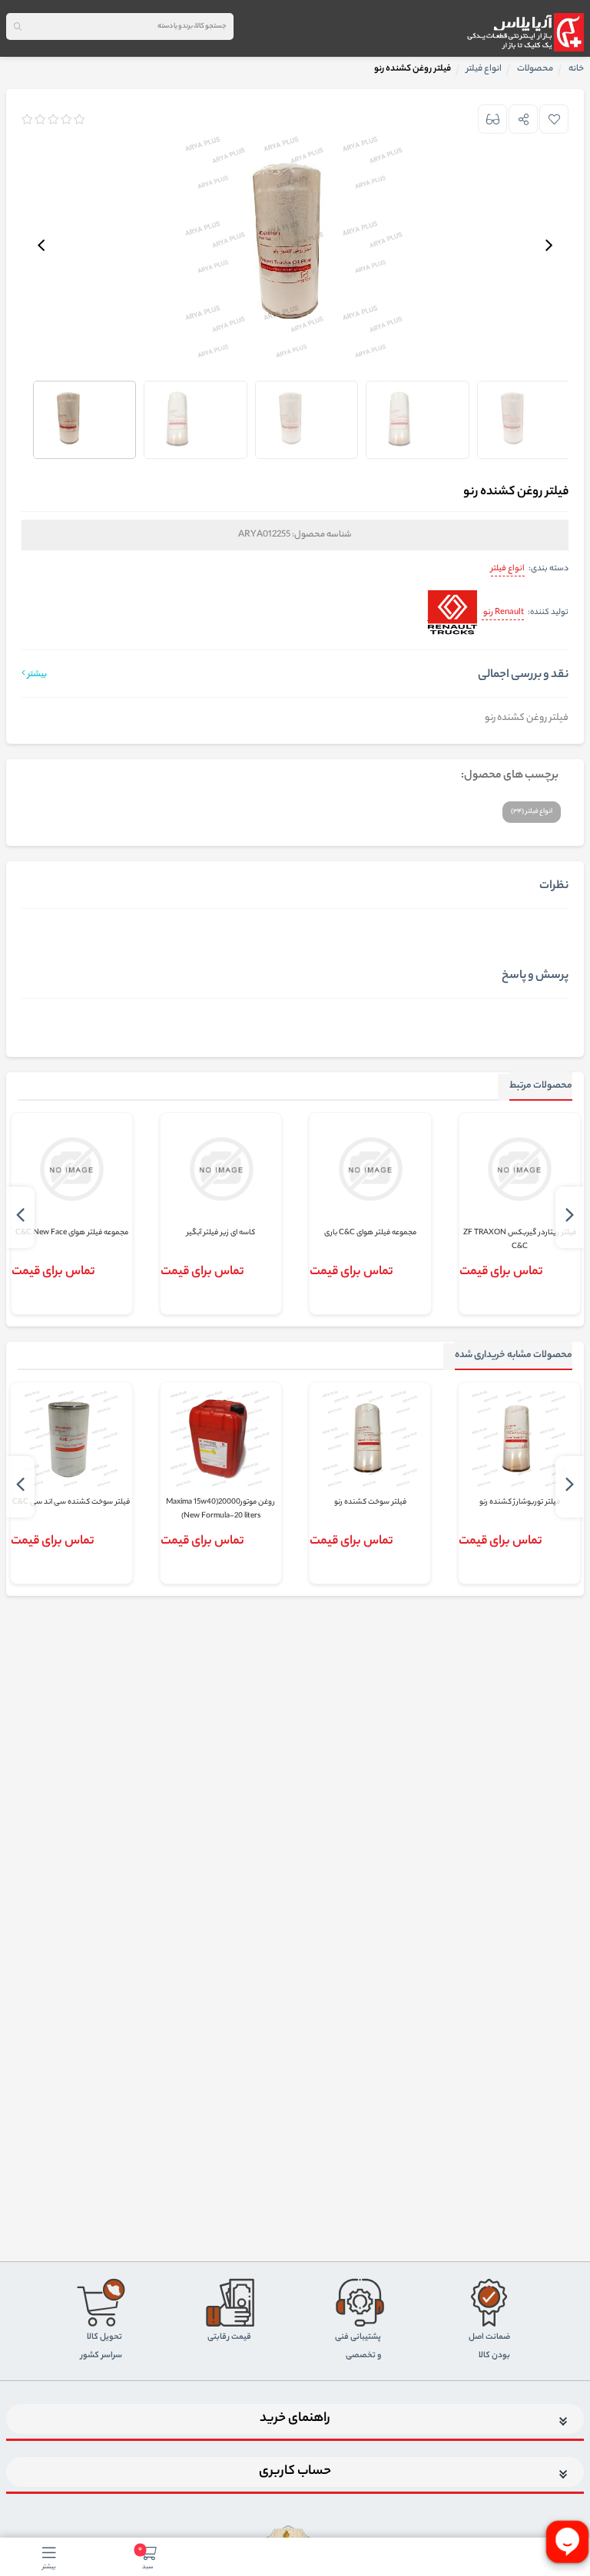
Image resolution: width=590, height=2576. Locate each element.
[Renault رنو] (452, 614)
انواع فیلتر (508, 569)
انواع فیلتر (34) (532, 812)
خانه (576, 69)
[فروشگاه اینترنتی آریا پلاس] (525, 32)
